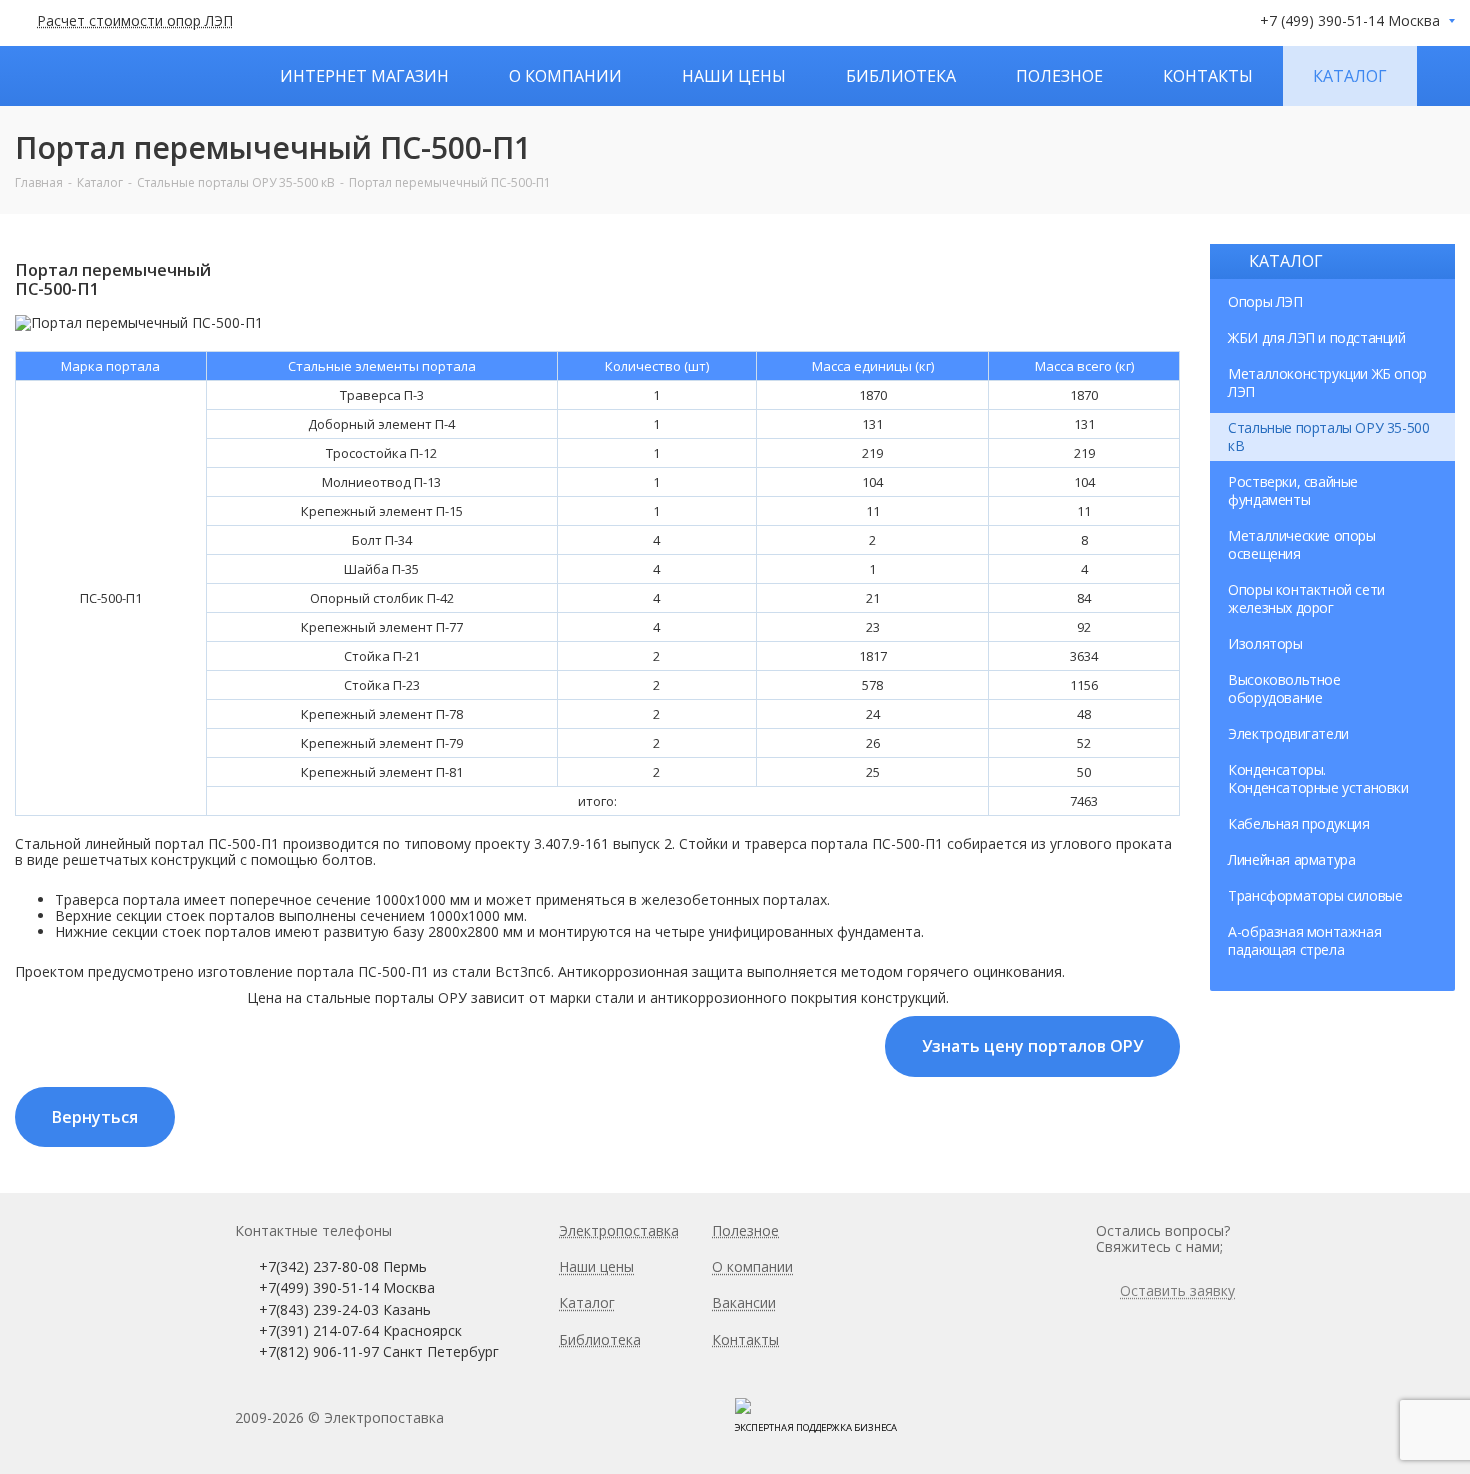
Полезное (1059, 76)
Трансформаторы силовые (1315, 895)
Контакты (1208, 76)
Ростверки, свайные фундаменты (1293, 490)
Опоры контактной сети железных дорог (1306, 598)
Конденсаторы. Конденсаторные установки (1318, 778)
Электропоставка (619, 1230)
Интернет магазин (364, 76)
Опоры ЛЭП (1265, 301)
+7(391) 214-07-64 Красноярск (360, 1331)
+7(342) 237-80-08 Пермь (343, 1267)
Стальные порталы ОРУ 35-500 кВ (1328, 436)
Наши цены (734, 76)
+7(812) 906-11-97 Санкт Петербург (379, 1352)
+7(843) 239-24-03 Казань (345, 1310)
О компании (565, 76)
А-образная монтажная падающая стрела (1304, 940)
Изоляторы (1265, 643)
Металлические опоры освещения (1301, 544)
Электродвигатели (1288, 733)
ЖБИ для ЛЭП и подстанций (1316, 337)
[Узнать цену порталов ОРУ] (1032, 1023)
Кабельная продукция (1298, 823)
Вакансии (744, 1302)
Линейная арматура (1291, 859)
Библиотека (901, 76)
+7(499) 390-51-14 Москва (347, 1288)
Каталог (1350, 76)
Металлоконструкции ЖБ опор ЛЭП (1327, 382)
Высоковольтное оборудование (1284, 688)
